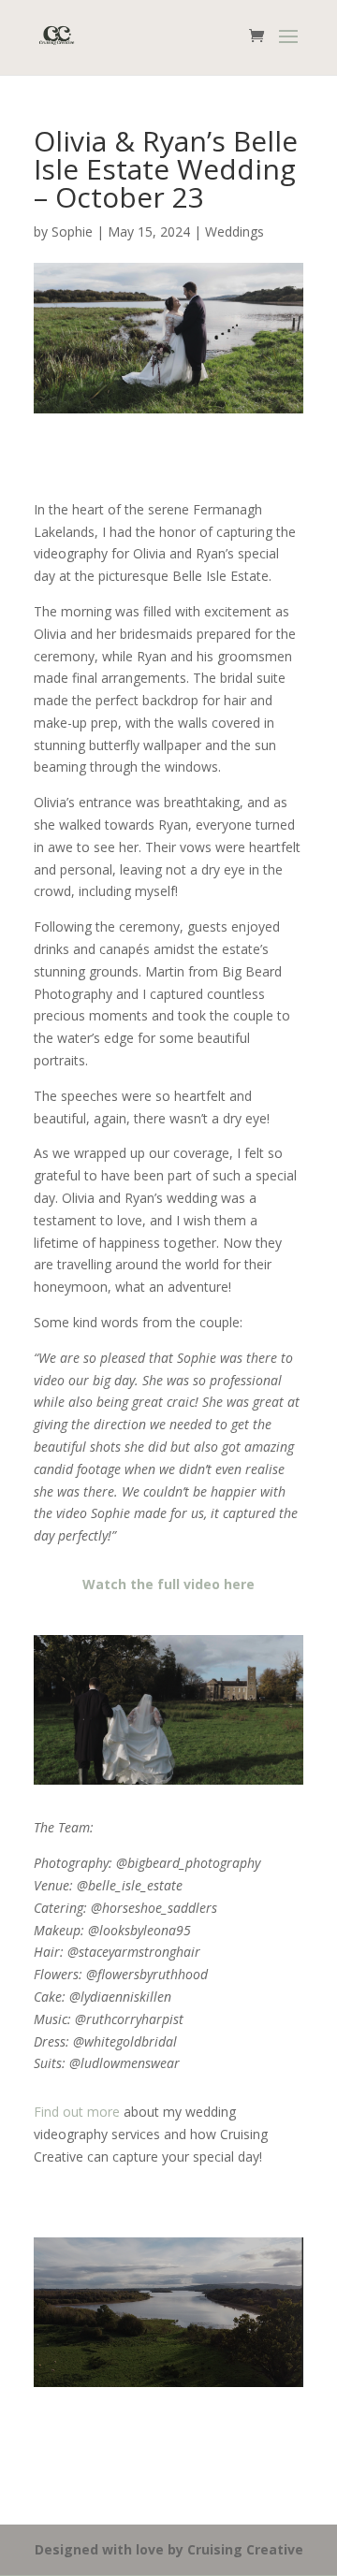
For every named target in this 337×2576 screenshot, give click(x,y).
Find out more (77, 2112)
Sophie (72, 232)
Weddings (234, 232)
